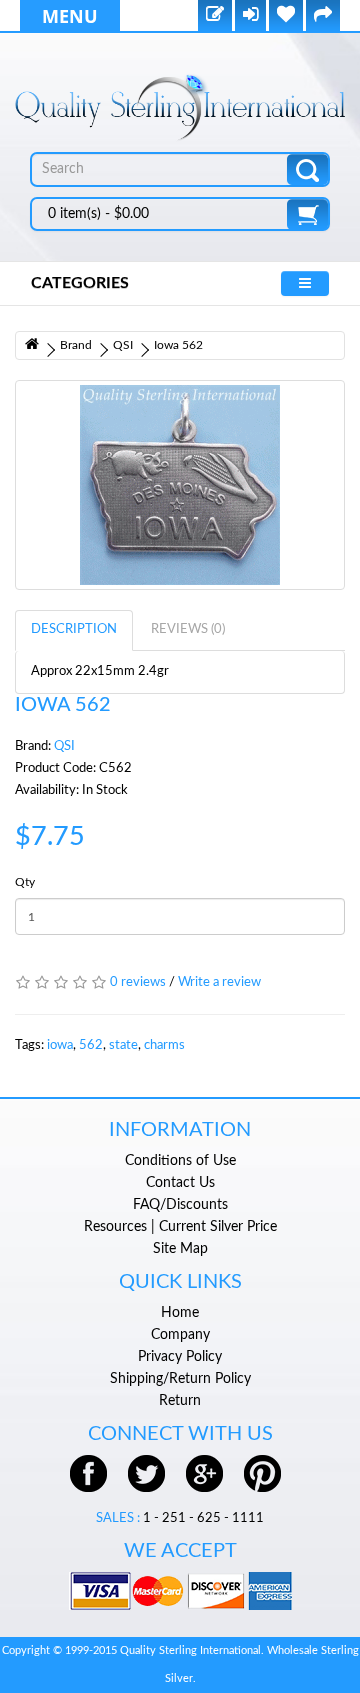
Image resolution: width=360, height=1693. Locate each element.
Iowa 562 (178, 345)
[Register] (215, 16)
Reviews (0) (188, 629)
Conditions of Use (180, 1161)
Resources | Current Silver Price (180, 1227)
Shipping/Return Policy (180, 1379)
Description (74, 629)
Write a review (219, 982)
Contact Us (180, 1183)
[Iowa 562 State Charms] (180, 485)
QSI (123, 345)
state (123, 1045)
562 (91, 1045)
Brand (76, 345)
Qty (25, 882)
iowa (60, 1045)
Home (180, 1313)
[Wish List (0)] (286, 16)
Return (180, 1401)
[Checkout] (323, 16)
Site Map (180, 1249)
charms (164, 1045)
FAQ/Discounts (180, 1205)
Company (180, 1335)
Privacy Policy (180, 1357)
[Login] (250, 16)
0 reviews (138, 982)
